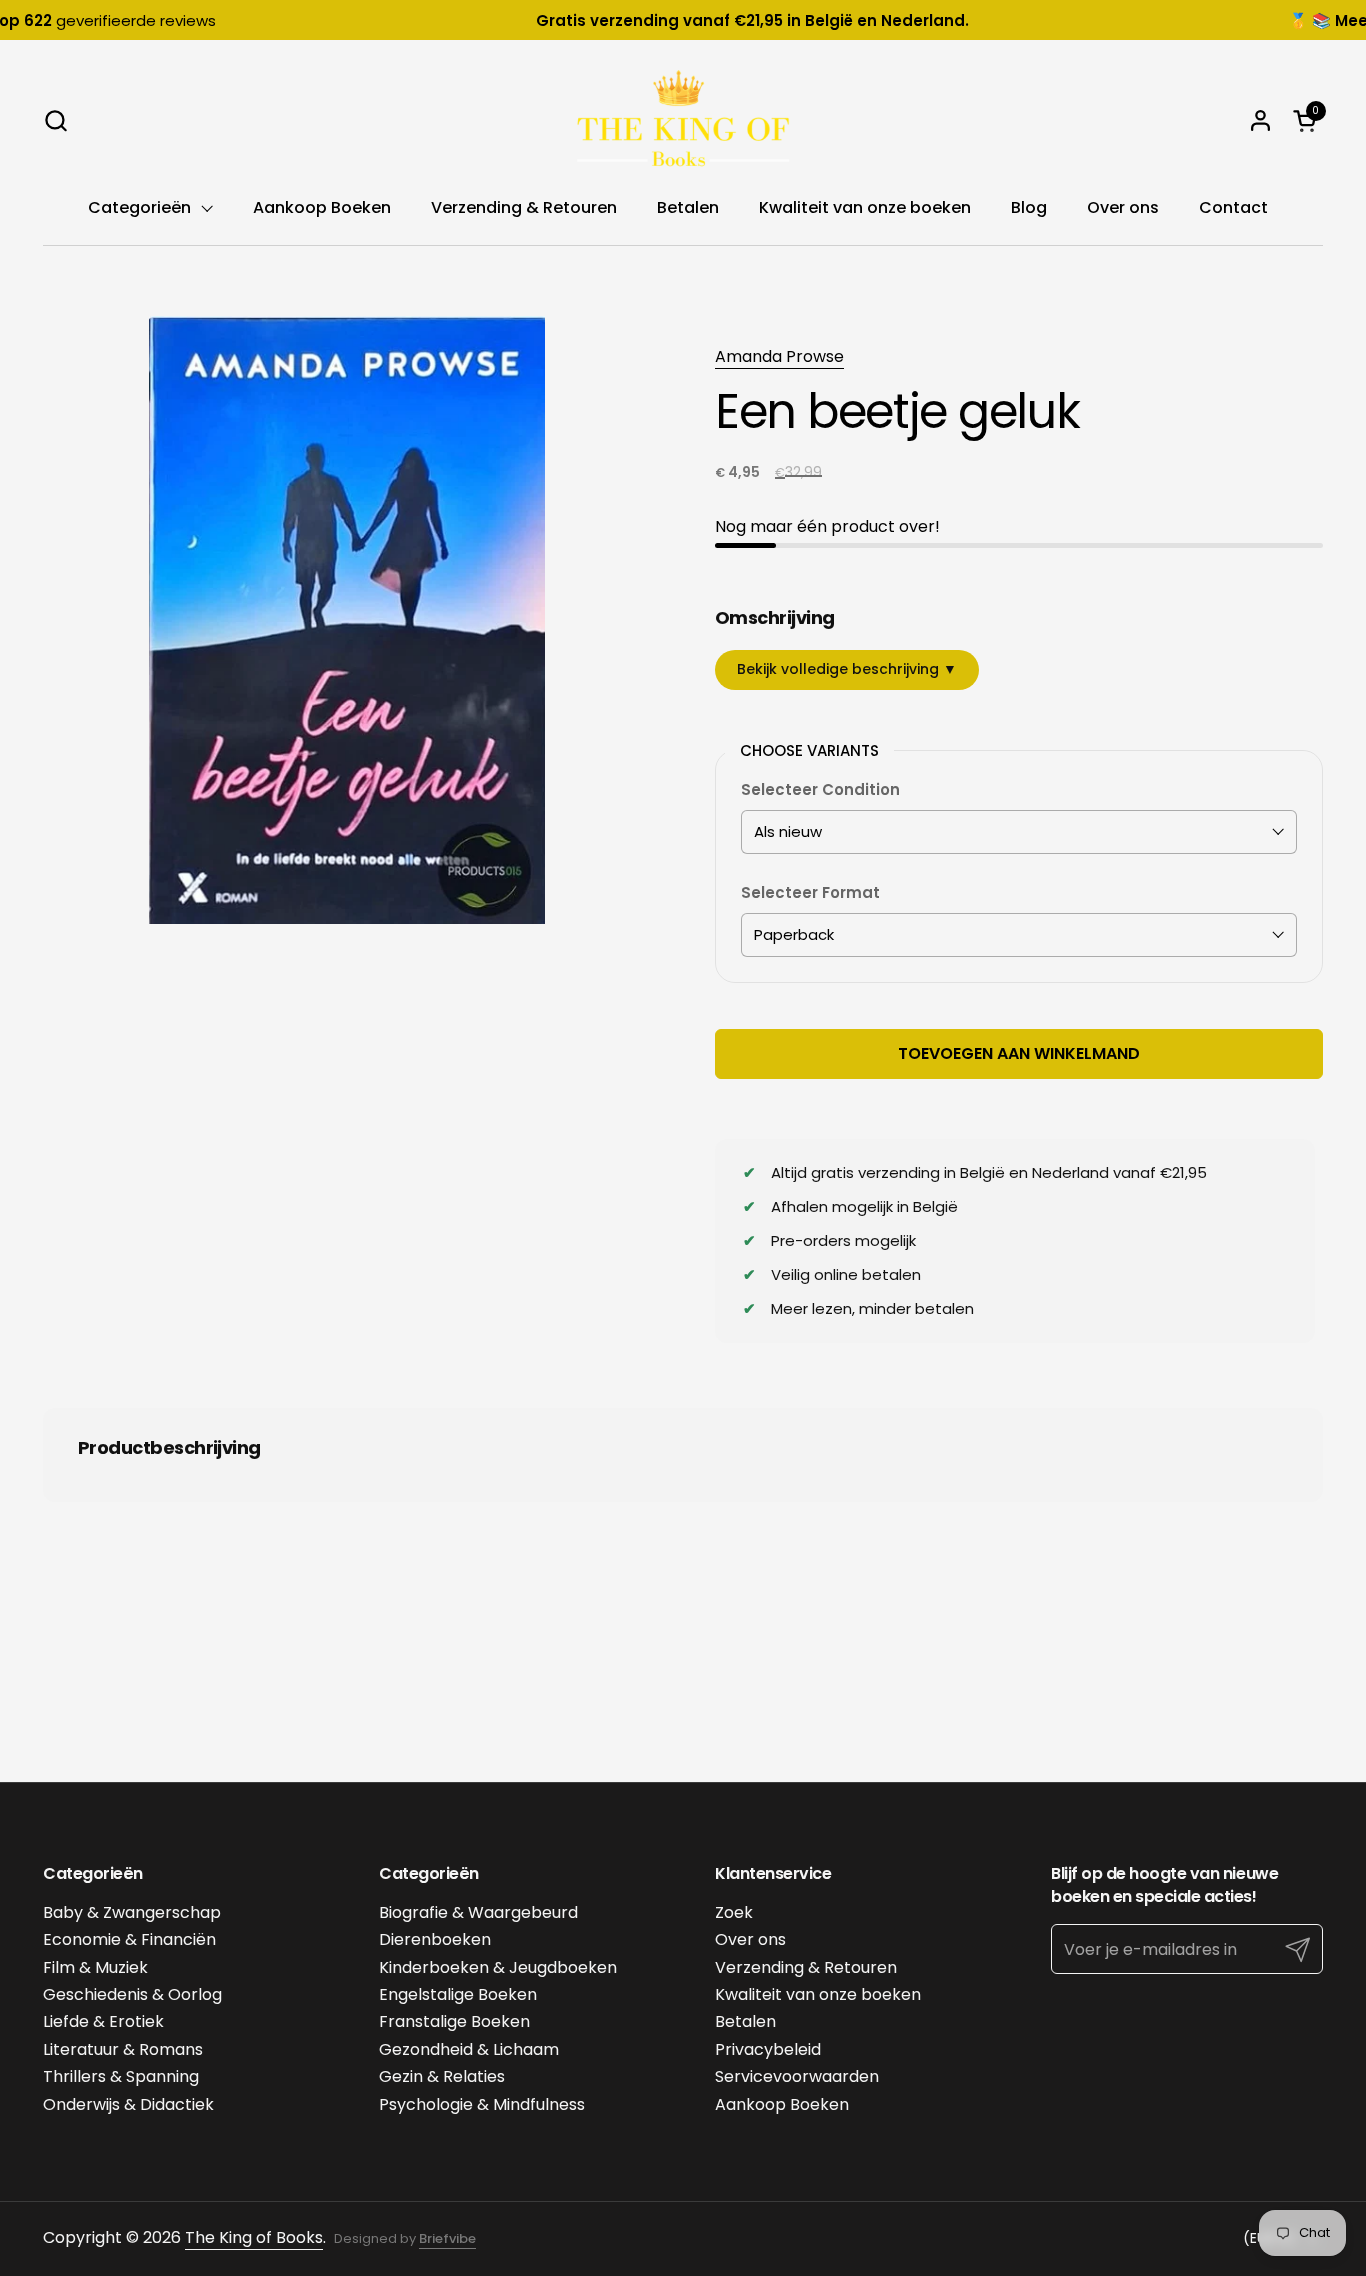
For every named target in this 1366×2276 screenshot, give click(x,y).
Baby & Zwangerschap (132, 1912)
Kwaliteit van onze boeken (818, 1994)
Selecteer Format (810, 892)
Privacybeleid (768, 2049)
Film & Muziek (95, 1967)
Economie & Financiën (129, 1939)
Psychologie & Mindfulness (482, 2104)
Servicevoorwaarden (797, 2076)
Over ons (750, 1939)
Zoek (734, 1912)
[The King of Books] (683, 120)
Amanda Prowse (779, 356)
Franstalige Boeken (454, 2021)
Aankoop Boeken (782, 2104)
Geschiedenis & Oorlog (132, 1994)
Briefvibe (447, 2238)
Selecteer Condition (820, 789)
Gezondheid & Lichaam (469, 2049)
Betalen (745, 2021)
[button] (55, 120)
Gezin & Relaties (442, 2076)
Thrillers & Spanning (121, 2076)
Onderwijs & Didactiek (128, 2104)
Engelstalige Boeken (458, 1994)
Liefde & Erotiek (103, 2021)
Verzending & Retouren (806, 1967)
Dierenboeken (435, 1939)
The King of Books (254, 2237)
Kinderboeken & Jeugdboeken (498, 1967)
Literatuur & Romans (123, 2049)
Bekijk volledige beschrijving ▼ (847, 669)
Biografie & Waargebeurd (478, 1912)
